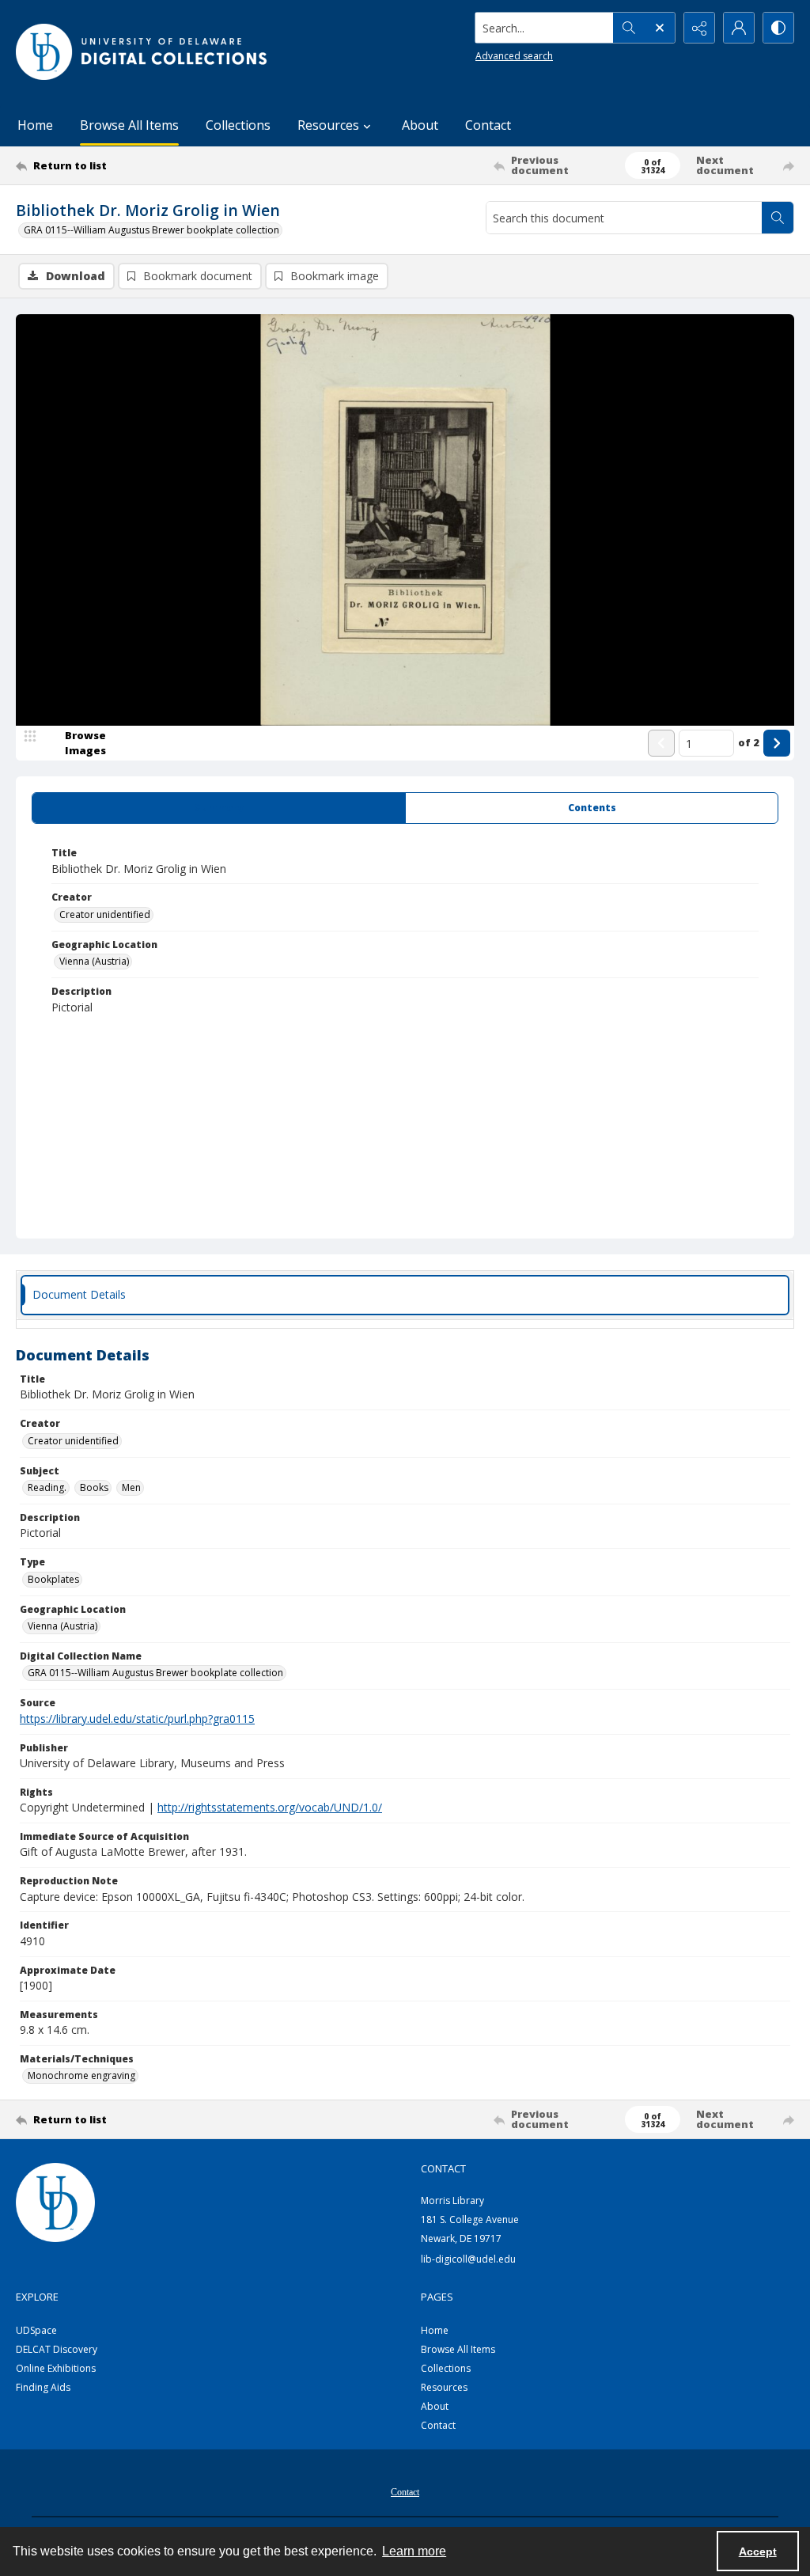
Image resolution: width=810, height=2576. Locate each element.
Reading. (47, 1487)
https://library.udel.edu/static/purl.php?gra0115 (137, 1719)
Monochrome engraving (81, 2075)
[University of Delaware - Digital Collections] (142, 52)
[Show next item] (777, 743)
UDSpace (36, 2330)
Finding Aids (43, 2387)
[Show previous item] (661, 743)
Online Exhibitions (56, 2368)
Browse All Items (129, 125)
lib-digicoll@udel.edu (468, 2259)
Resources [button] (328, 125)
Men (131, 1487)
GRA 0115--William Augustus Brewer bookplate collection (151, 230)
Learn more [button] (414, 2551)
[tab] (219, 808)
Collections (238, 125)
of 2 (749, 742)
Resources (444, 2387)
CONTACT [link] (443, 2168)
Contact (488, 125)
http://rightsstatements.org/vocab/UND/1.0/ (270, 1807)
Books (94, 1487)
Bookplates (53, 1579)
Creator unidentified (105, 914)
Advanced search (514, 56)
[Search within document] (778, 218)
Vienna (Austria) (94, 961)
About (420, 125)
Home (35, 125)
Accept (758, 2551)
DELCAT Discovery (57, 2349)
